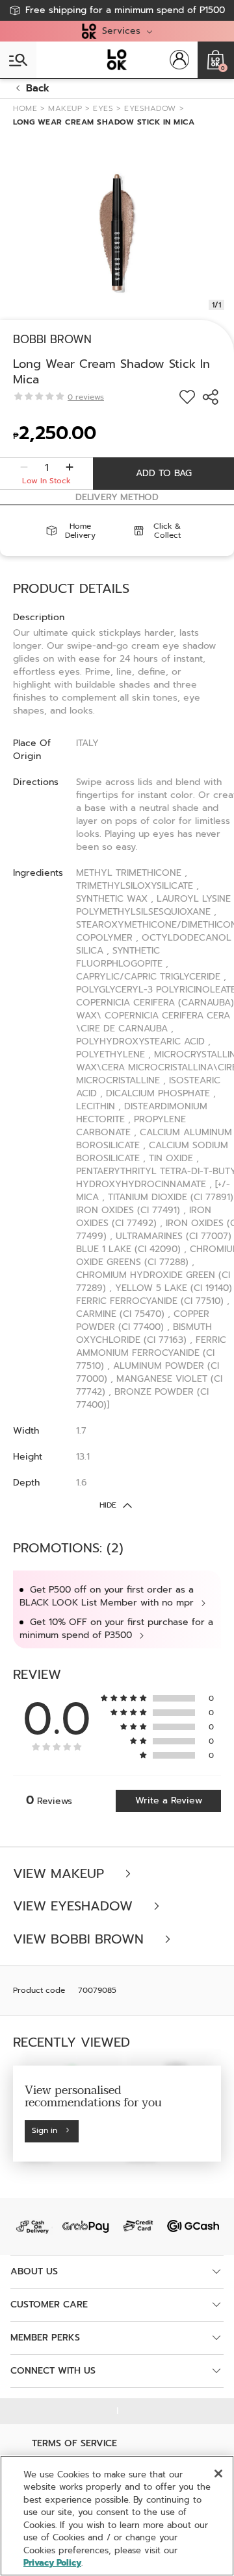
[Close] (218, 2474)
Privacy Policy (52, 2563)
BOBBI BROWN (52, 339)
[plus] (70, 468)
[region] (117, 2516)
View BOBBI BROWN (81, 1939)
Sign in (45, 2131)
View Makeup (61, 1874)
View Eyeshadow (75, 1906)
